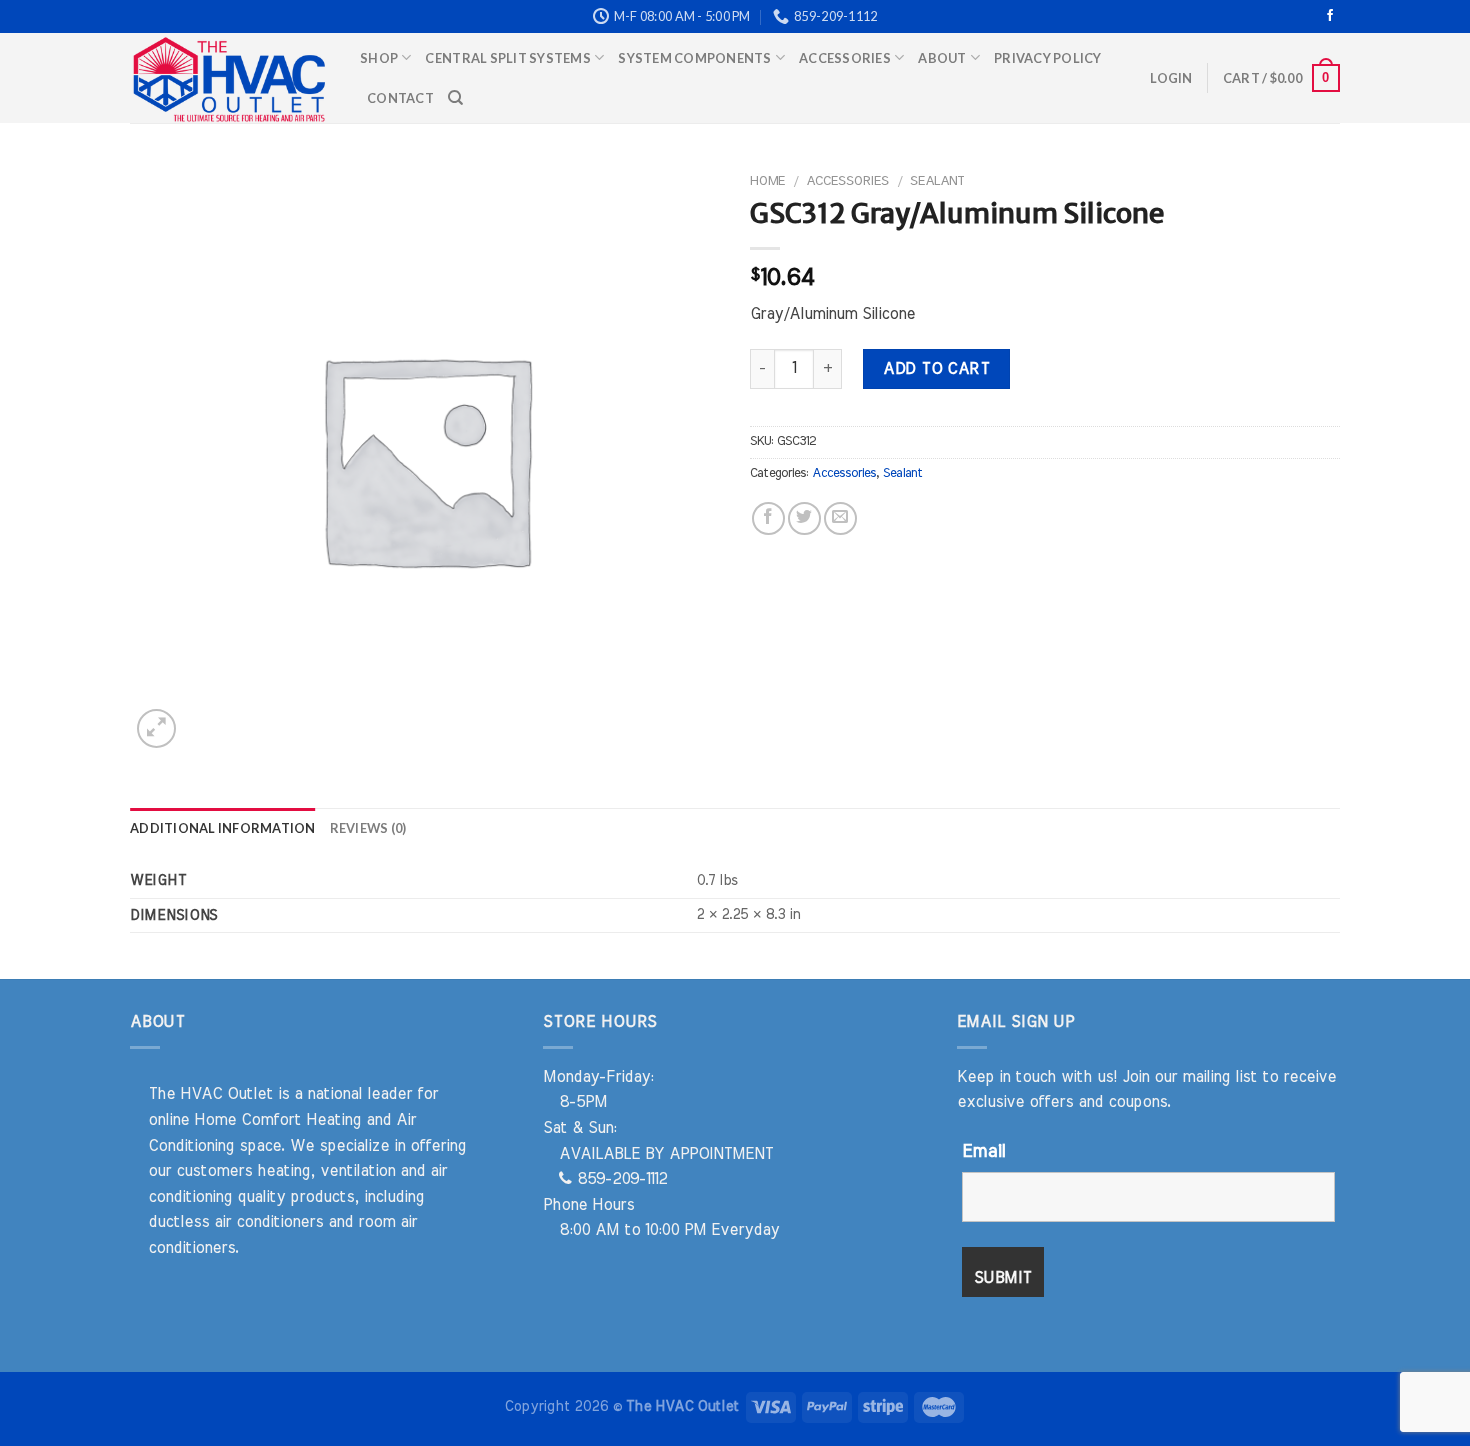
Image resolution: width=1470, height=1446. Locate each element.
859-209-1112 (619, 1179)
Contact (400, 98)
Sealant (937, 181)
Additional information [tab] (223, 828)
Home (767, 181)
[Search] (455, 98)
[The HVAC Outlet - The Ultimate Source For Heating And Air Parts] (230, 78)
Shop (379, 58)
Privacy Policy (1048, 58)
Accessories (845, 58)
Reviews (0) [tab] (368, 828)
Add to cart (936, 369)
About (942, 58)
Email (983, 1152)
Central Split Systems (507, 58)
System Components (694, 58)
